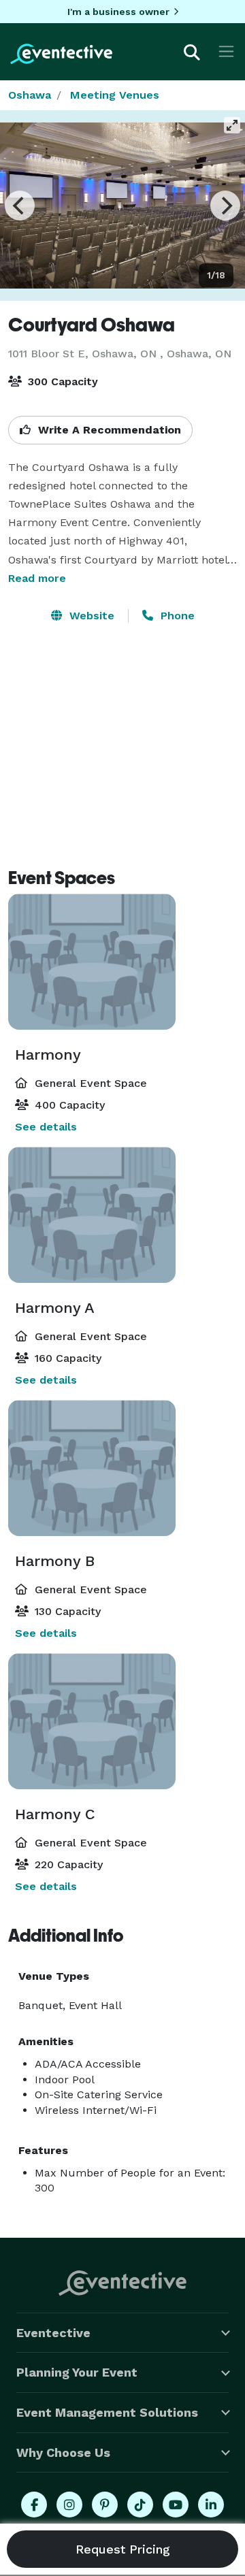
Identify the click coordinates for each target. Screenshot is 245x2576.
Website (90, 616)
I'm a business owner (118, 12)
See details (46, 1127)
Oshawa (30, 95)
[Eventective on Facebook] (34, 2505)
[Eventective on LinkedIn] (211, 2505)
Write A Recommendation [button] (108, 430)
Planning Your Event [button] (77, 2372)
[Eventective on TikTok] (140, 2505)
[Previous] (20, 206)
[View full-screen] (232, 125)
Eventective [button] (53, 2333)
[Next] (225, 206)
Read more (37, 578)
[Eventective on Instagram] (69, 2505)
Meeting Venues (115, 95)
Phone (176, 616)
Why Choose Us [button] (63, 2452)
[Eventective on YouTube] (176, 2505)
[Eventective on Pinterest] (105, 2505)
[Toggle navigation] (226, 51)
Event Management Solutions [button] (107, 2412)
